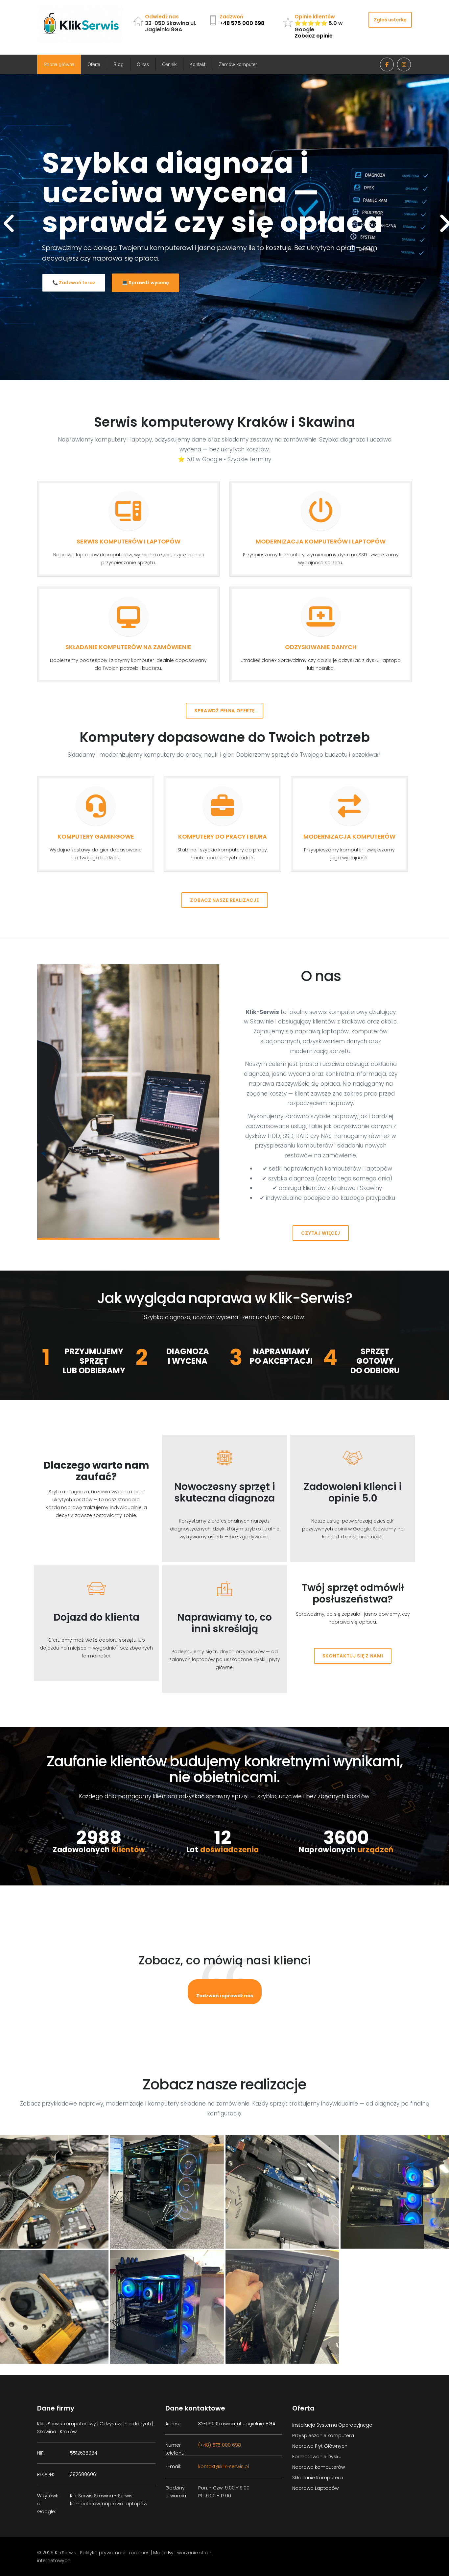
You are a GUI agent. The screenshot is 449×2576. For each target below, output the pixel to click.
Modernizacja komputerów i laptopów (321, 541)
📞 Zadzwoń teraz (74, 269)
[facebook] (387, 64)
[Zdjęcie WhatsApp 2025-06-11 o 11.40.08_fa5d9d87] (282, 2192)
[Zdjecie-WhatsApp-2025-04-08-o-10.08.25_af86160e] (167, 2307)
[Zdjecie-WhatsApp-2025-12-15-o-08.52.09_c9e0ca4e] (167, 2192)
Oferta (94, 64)
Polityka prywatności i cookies (115, 2553)
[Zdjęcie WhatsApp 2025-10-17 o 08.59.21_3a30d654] (282, 2307)
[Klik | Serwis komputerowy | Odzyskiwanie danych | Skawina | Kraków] (80, 24)
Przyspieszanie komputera (323, 2436)
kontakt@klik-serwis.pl (224, 2466)
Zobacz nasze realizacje (224, 900)
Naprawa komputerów (319, 2467)
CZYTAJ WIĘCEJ (320, 1233)
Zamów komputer (238, 64)
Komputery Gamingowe (96, 836)
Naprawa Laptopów (315, 2488)
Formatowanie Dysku (317, 2457)
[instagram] (404, 64)
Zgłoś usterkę (390, 20)
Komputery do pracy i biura (223, 836)
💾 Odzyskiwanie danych (152, 269)
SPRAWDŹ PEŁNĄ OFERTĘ (225, 711)
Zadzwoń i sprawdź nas (225, 1996)
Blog (118, 64)
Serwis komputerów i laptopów (129, 541)
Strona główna (59, 64)
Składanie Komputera (318, 2478)
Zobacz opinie (314, 36)
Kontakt (198, 64)
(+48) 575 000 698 (220, 2445)
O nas (143, 64)
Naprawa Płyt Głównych (320, 2446)
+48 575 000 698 (242, 23)
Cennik (169, 64)
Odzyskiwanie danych (321, 647)
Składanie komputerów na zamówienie (128, 647)
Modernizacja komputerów (349, 836)
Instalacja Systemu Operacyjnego (332, 2425)
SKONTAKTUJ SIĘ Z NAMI (353, 1656)
